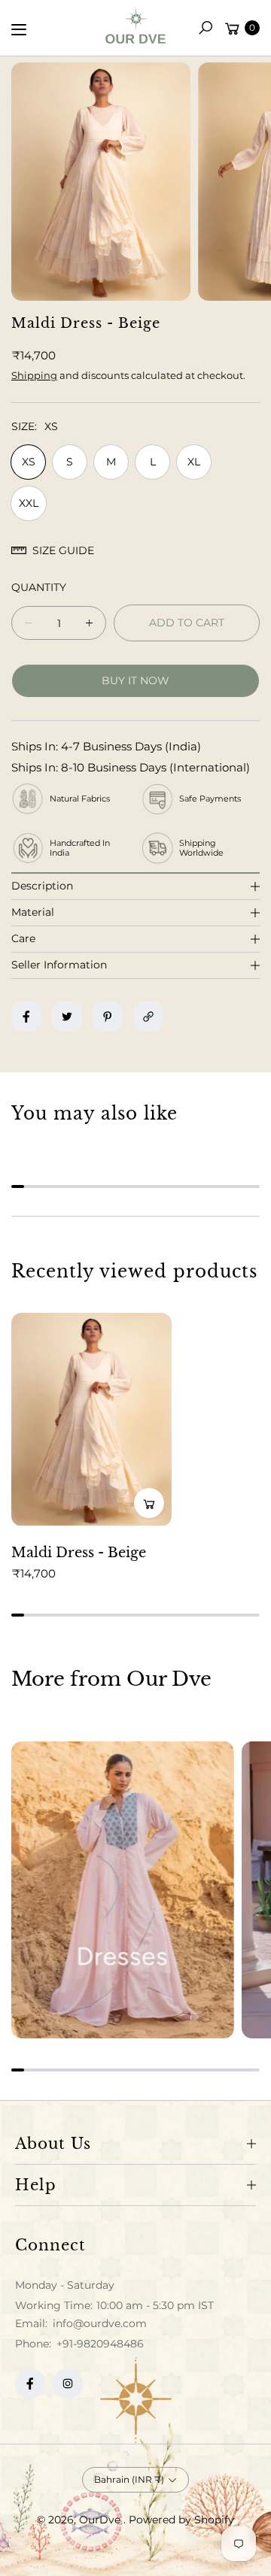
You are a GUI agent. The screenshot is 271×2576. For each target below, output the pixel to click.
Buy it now (135, 680)
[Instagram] (68, 2384)
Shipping (34, 375)
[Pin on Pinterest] (108, 1017)
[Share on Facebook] (26, 1017)
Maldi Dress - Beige (79, 1553)
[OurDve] (135, 25)
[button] (206, 28)
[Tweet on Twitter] (67, 1017)
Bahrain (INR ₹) (129, 2479)
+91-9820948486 (100, 2344)
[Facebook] (30, 2384)
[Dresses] (123, 1890)
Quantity (39, 587)
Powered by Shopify (181, 2520)
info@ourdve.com (98, 2323)
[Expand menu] (19, 29)
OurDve (101, 2520)
